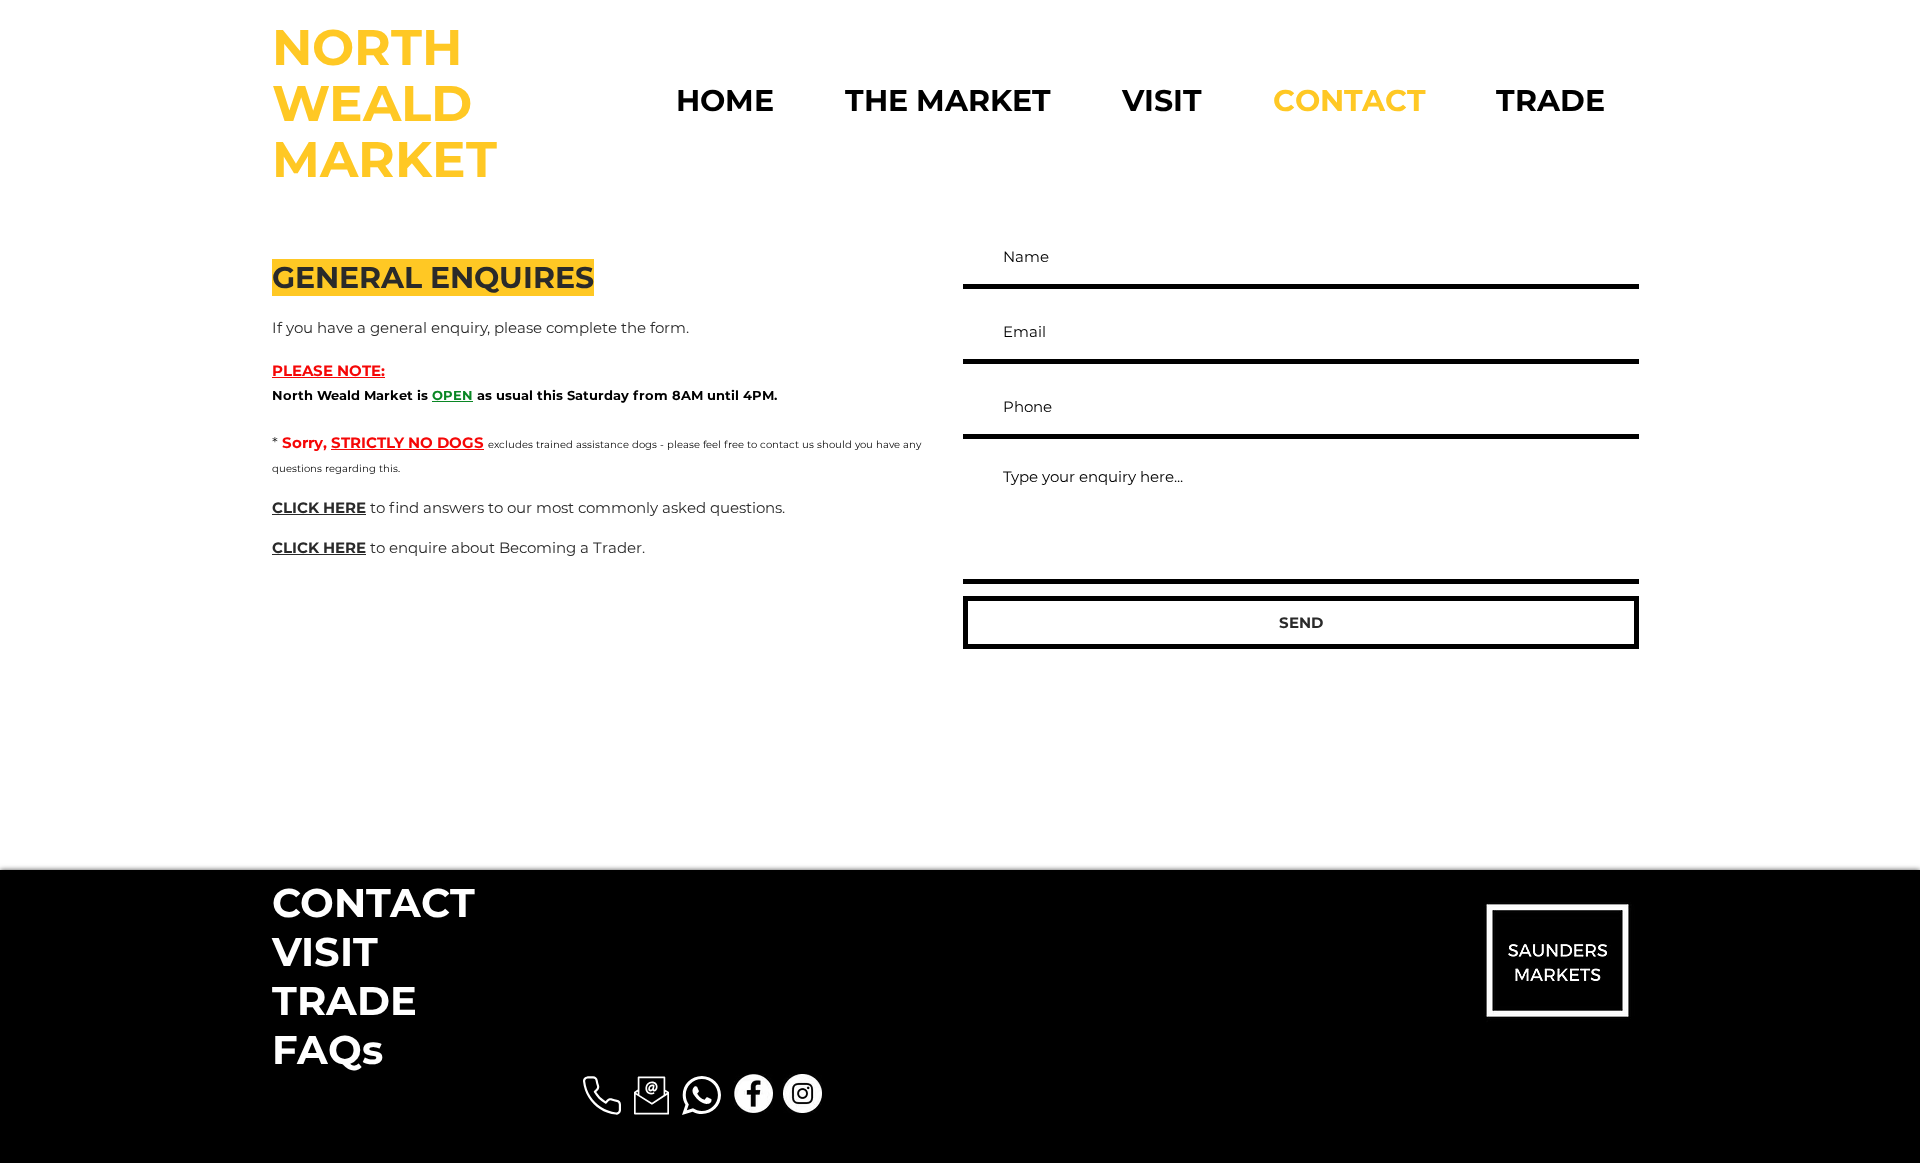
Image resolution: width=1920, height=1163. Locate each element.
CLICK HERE (319, 507)
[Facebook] (753, 1093)
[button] (602, 1095)
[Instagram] (802, 1093)
